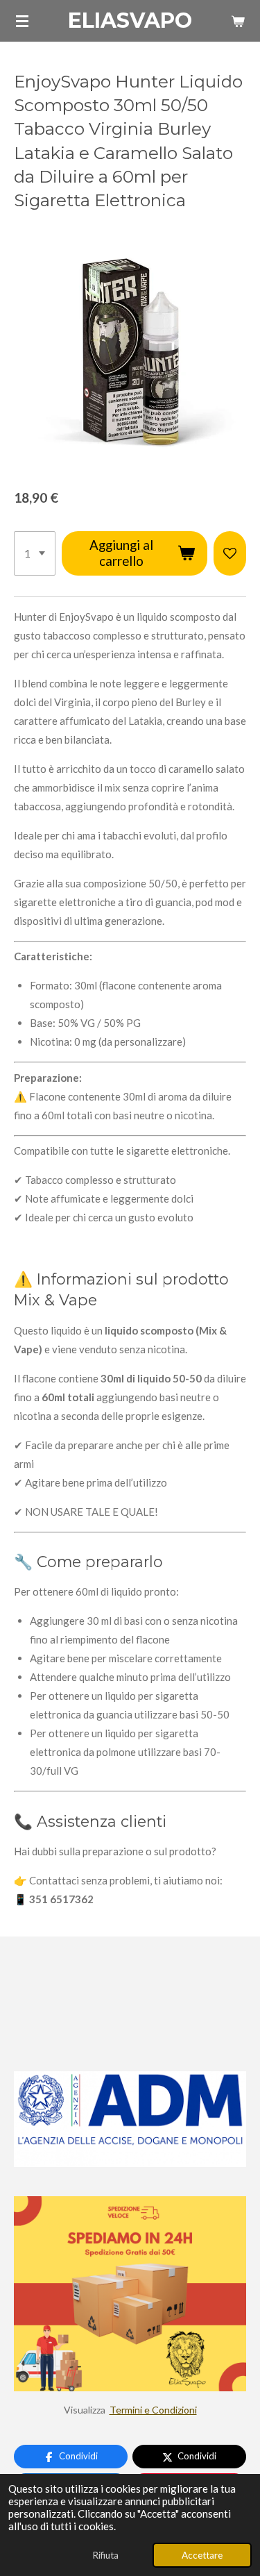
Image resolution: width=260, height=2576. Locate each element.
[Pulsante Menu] (22, 21)
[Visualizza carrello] (238, 21)
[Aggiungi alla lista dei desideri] (230, 553)
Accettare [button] (202, 2555)
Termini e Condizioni (153, 2410)
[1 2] (35, 553)
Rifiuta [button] (105, 2555)
